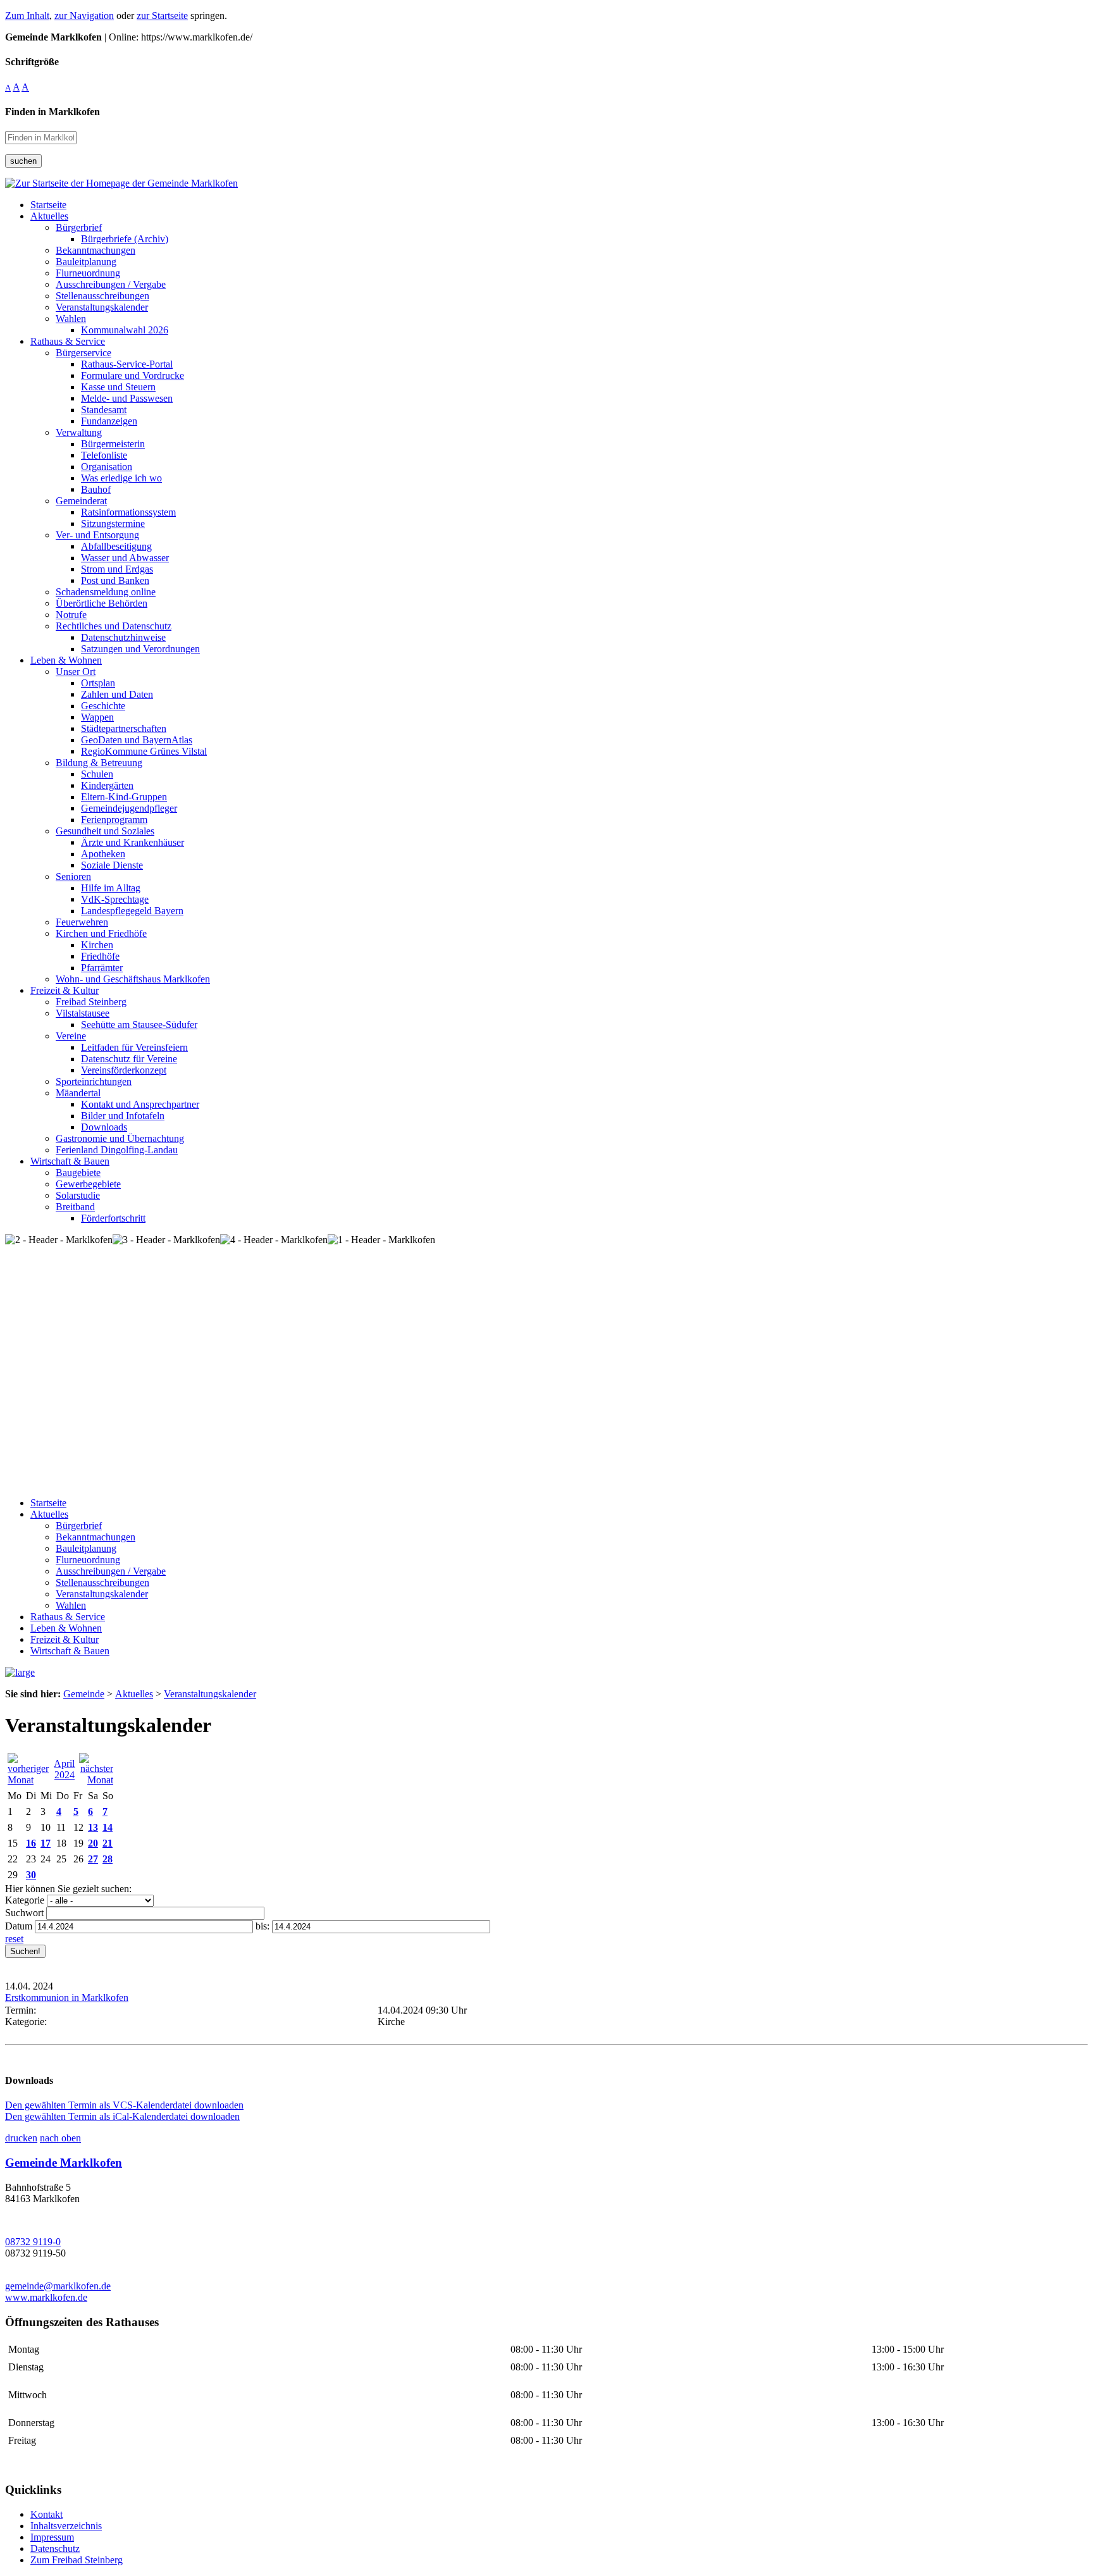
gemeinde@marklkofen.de (58, 2286)
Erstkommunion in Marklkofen (67, 1997)
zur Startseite (162, 15)
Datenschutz (55, 2548)
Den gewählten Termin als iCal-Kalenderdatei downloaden (122, 2116)
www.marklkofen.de (46, 2297)
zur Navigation (84, 15)
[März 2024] (29, 1780)
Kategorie (25, 1900)
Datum (19, 1926)
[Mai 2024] (96, 1780)
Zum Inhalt (27, 15)
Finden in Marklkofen (52, 112)
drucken (21, 2138)
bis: (262, 1926)
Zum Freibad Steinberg (77, 2560)
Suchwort (24, 1913)
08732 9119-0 (33, 2242)
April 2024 (64, 1769)
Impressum (52, 2537)
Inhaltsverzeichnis (66, 2526)
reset (14, 1939)
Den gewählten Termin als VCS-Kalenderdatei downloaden (124, 2105)
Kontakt (46, 2514)
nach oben (60, 2138)
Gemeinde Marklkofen (64, 2163)
